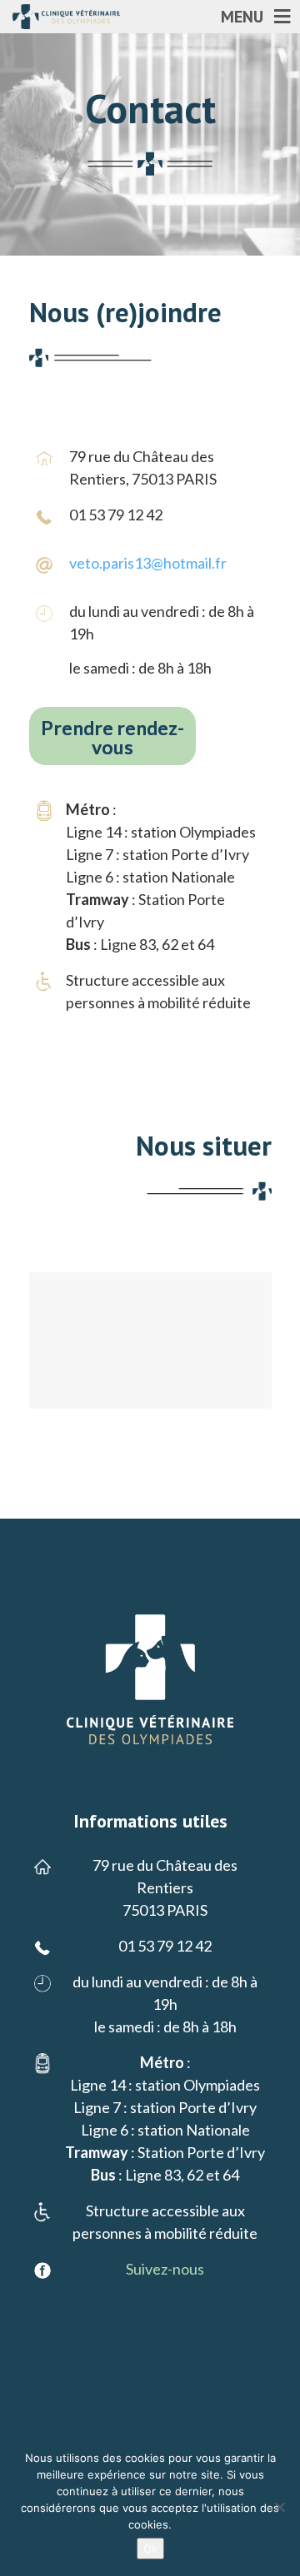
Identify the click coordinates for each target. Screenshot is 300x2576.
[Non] (279, 2507)
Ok (150, 2549)
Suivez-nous (165, 2269)
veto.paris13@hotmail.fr (148, 563)
